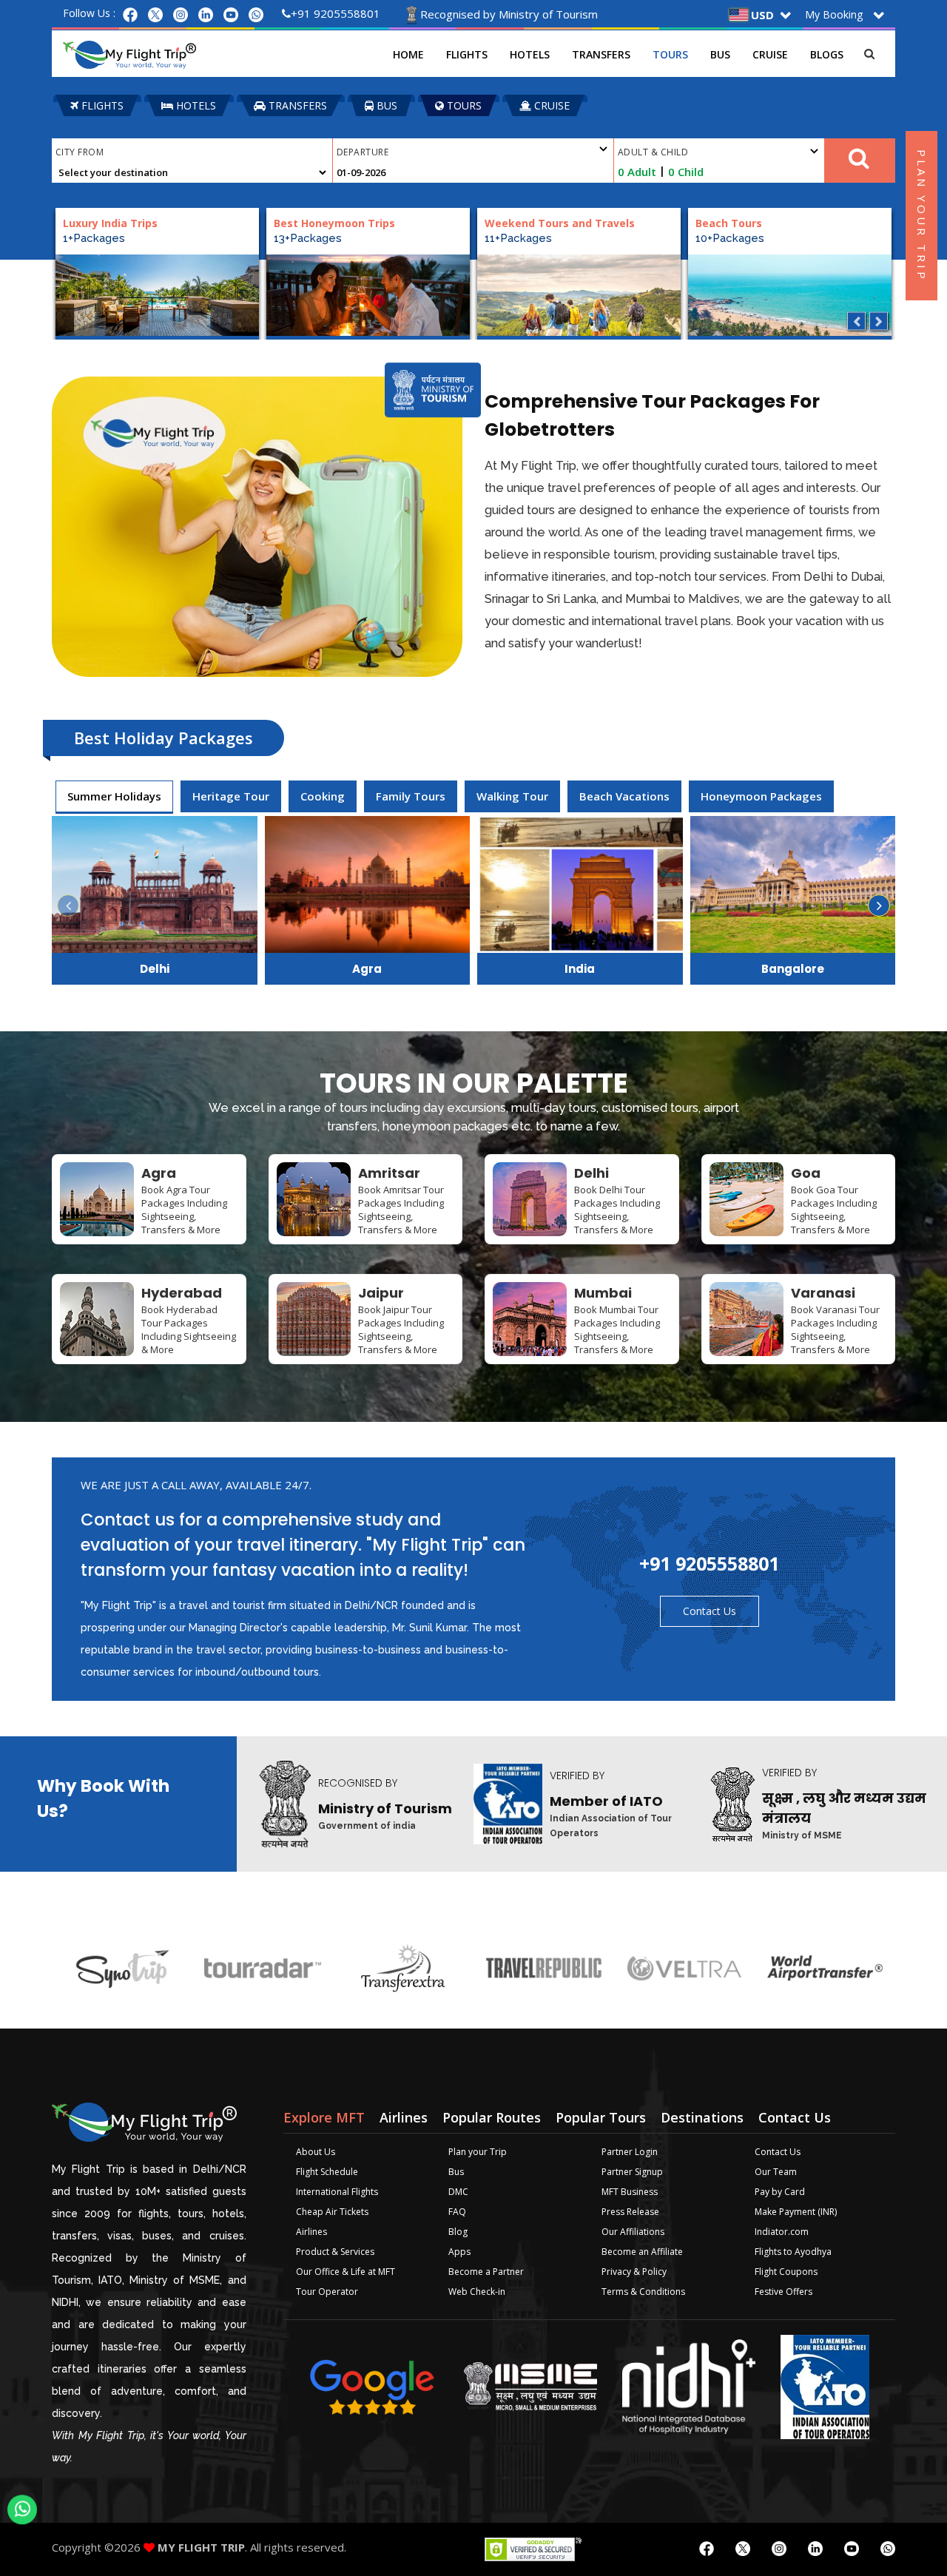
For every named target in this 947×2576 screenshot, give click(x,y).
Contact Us (710, 1611)
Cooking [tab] (323, 796)
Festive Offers (783, 2292)
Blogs (827, 54)
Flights (467, 54)
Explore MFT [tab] (324, 2117)
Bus (720, 54)
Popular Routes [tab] (492, 2117)
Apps (459, 2252)
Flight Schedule (327, 2172)
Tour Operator (327, 2292)
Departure (363, 152)
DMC (458, 2192)
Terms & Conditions (643, 2292)
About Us (316, 2152)
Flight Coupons (786, 2272)
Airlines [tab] (404, 2117)
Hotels (530, 54)
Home (408, 54)
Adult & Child (653, 152)
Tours (670, 54)
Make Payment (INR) (796, 2212)
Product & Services (335, 2252)
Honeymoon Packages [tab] (761, 796)
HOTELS (195, 105)
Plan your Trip (478, 2152)
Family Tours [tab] (411, 796)
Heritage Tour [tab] (231, 796)
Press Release (630, 2212)
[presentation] (114, 796)
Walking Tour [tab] (512, 796)
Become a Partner (486, 2272)
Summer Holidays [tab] (114, 796)
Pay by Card (780, 2192)
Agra (367, 969)
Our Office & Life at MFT (346, 2272)
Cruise (770, 54)
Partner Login (630, 2152)
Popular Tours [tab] (601, 2117)
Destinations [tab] (702, 2117)
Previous (856, 321)
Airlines (311, 2232)
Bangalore (793, 969)
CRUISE (550, 105)
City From (80, 152)
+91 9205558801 (336, 13)
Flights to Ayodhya (793, 2252)
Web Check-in (477, 2292)
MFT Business (630, 2192)
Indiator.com (782, 2232)
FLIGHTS (101, 105)
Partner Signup (632, 2172)
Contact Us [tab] (795, 2117)
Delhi (155, 969)
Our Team (776, 2172)
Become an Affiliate (642, 2252)
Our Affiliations (633, 2232)
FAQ (457, 2212)
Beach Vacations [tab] (624, 796)
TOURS (463, 105)
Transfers (601, 54)
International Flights (337, 2192)
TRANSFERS (296, 105)
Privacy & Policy (634, 2272)
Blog (458, 2232)
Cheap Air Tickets (332, 2212)
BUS (385, 105)
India (580, 969)
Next (879, 321)
